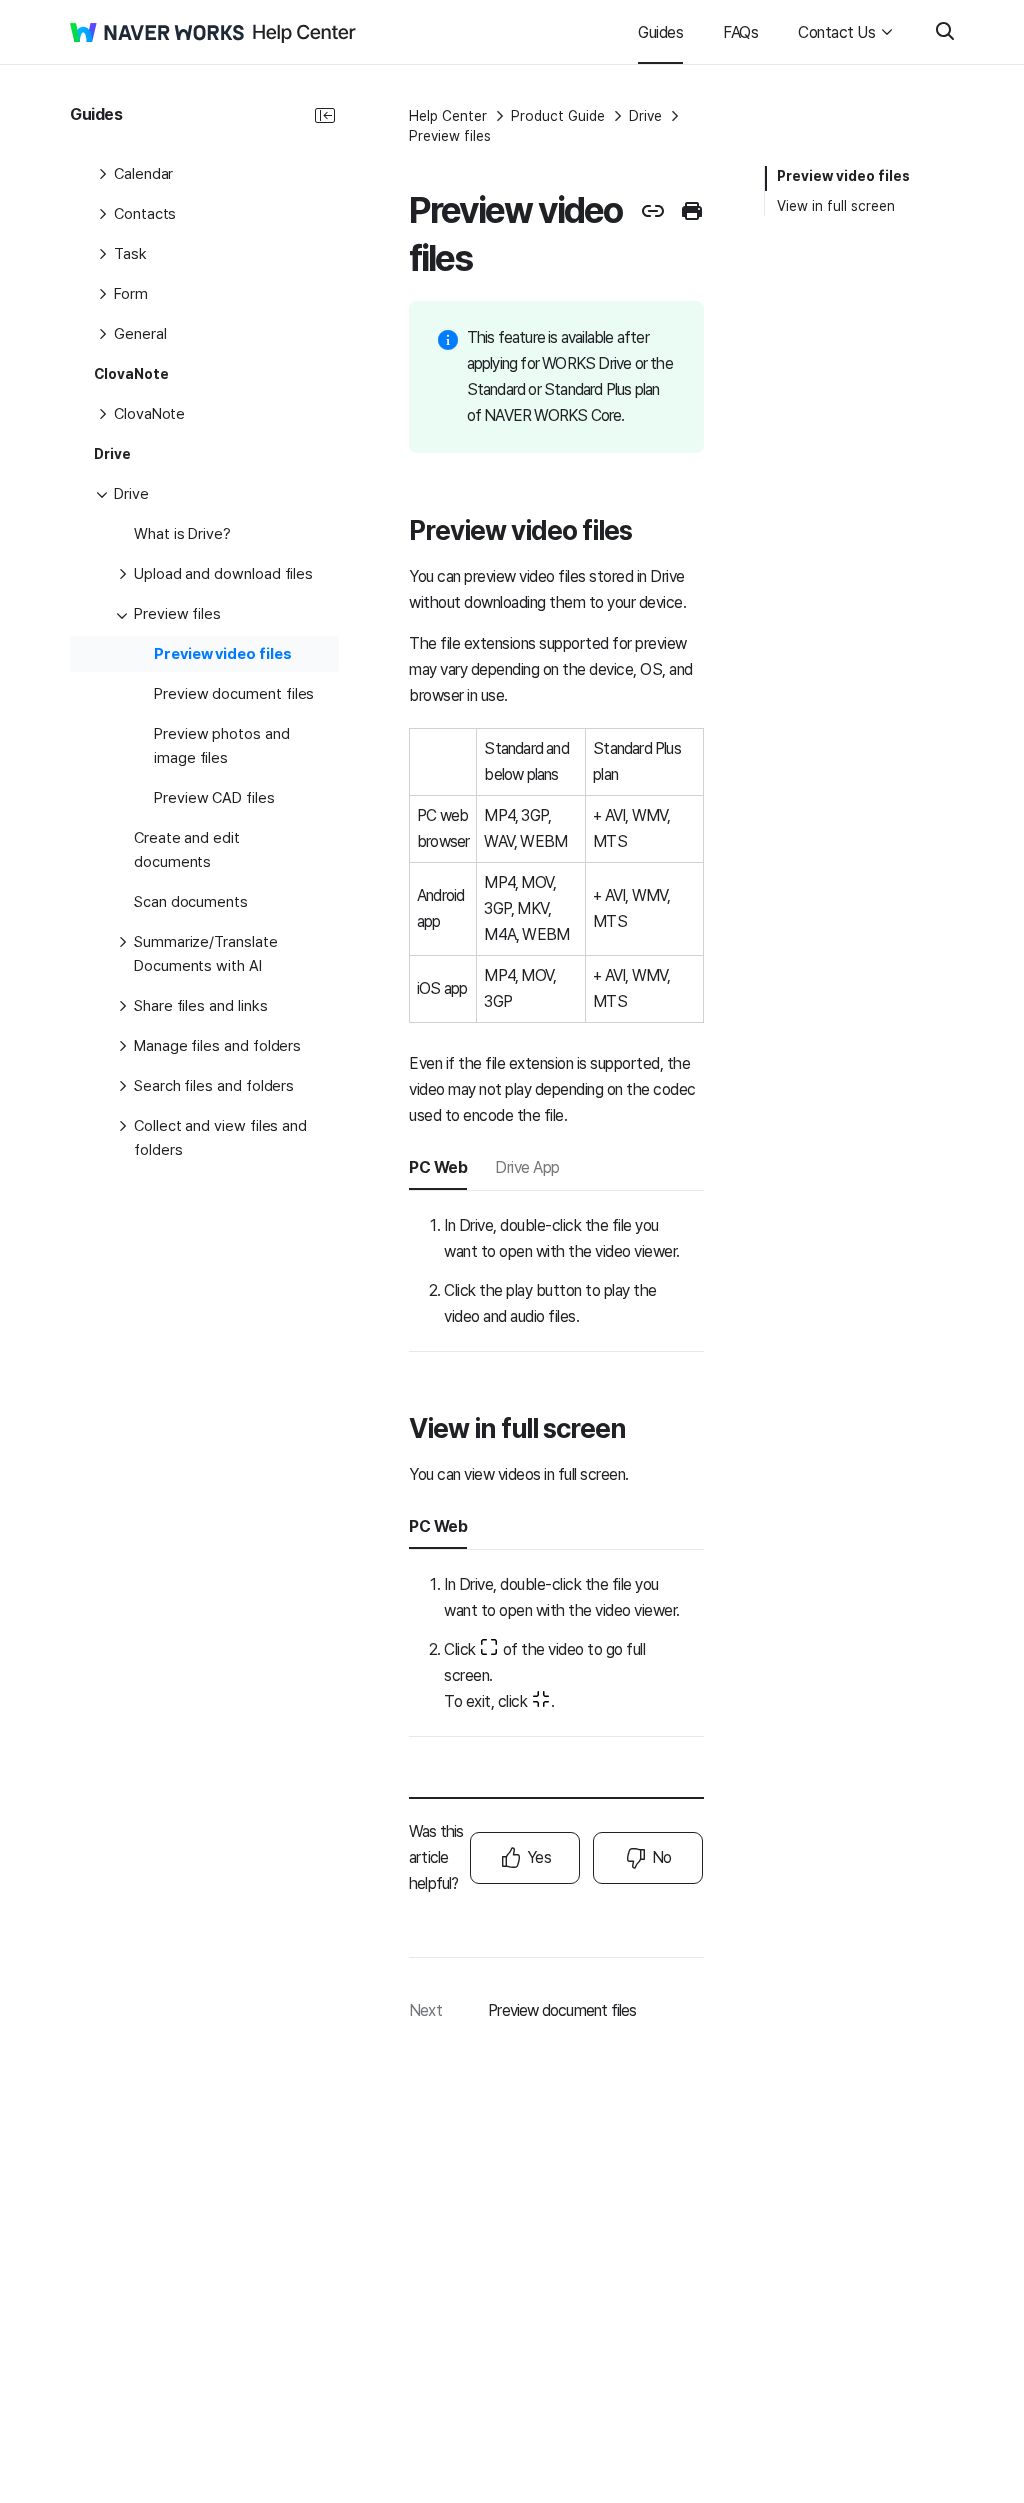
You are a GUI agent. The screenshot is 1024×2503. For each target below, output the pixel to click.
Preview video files (843, 176)
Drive (645, 116)
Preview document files (562, 2010)
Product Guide (558, 116)
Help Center (448, 116)
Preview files (450, 136)
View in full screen (836, 206)
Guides (660, 32)
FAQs (740, 32)
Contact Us (836, 32)
